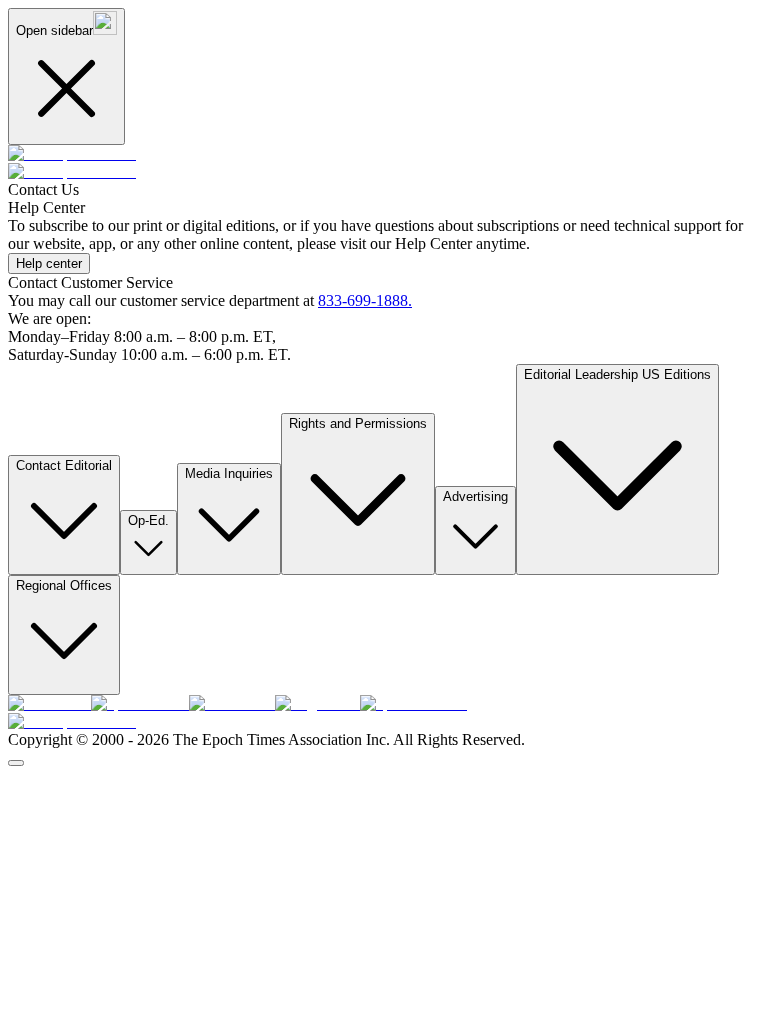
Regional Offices (64, 585)
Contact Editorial (64, 465)
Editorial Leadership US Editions (617, 374)
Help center (49, 263)
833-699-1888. (365, 300)
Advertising (475, 496)
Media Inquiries (229, 473)
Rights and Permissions (358, 423)
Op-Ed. (148, 520)
